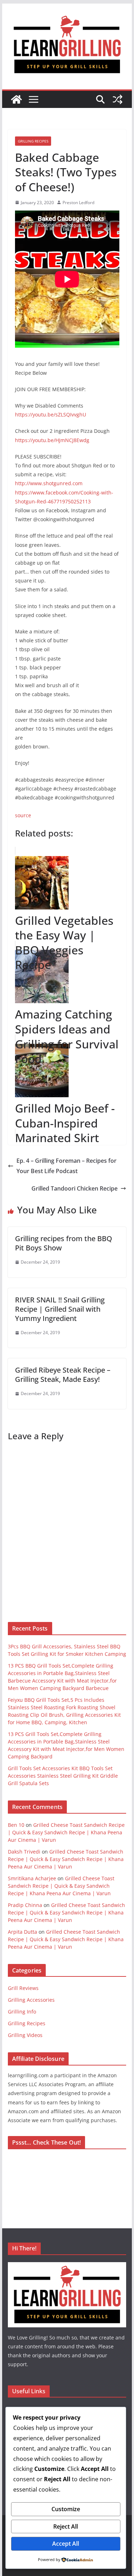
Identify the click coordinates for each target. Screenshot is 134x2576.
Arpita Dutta (23, 1932)
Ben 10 (16, 1825)
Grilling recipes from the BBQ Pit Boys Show (64, 1243)
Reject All (66, 2526)
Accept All (66, 2544)
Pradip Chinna (25, 1905)
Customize (66, 2509)
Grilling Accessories (31, 2000)
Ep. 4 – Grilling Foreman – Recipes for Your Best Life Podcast (66, 1166)
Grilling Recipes (33, 141)
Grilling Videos (25, 2035)
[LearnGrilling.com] (16, 99)
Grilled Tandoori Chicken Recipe (75, 1188)
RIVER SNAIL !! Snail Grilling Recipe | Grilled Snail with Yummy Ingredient (60, 1309)
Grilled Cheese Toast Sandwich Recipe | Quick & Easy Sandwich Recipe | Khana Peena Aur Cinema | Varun (66, 1832)
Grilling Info (22, 2012)
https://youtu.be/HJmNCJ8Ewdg (52, 440)
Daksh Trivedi (24, 1852)
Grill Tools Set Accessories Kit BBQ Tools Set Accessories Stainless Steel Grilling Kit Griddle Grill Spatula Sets (63, 1776)
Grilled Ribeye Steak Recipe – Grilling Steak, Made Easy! (63, 1375)
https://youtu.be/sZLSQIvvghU (51, 414)
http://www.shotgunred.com (49, 483)
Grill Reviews (23, 1988)
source (23, 815)
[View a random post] (118, 99)
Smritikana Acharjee (32, 1878)
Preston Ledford (78, 203)
